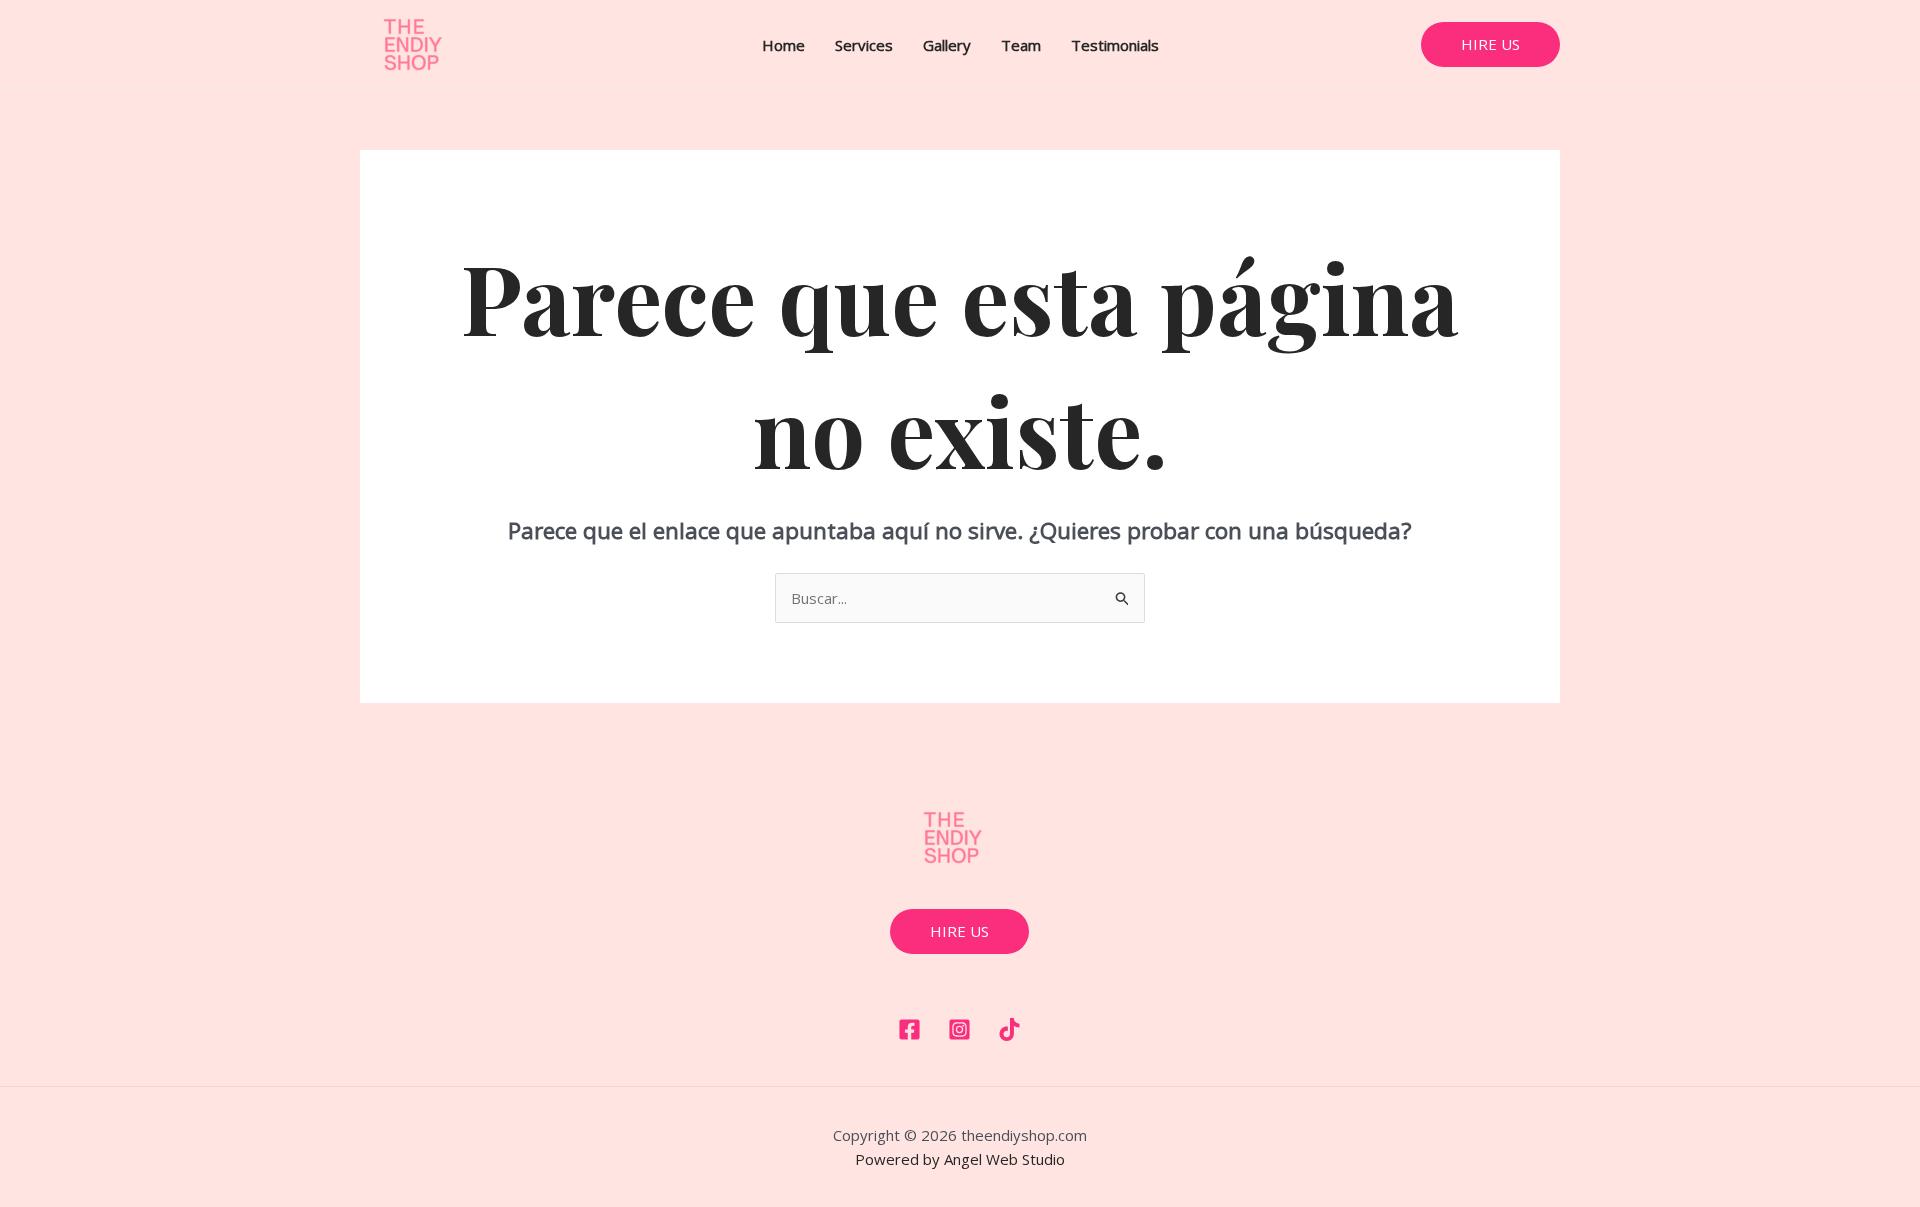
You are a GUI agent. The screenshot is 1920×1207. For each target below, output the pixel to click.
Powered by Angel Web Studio (960, 1159)
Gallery (947, 45)
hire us (959, 931)
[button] (1490, 44)
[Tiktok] (1009, 1029)
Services (864, 45)
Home (783, 45)
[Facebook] (909, 1029)
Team (1021, 45)
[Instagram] (959, 1029)
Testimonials (1115, 45)
